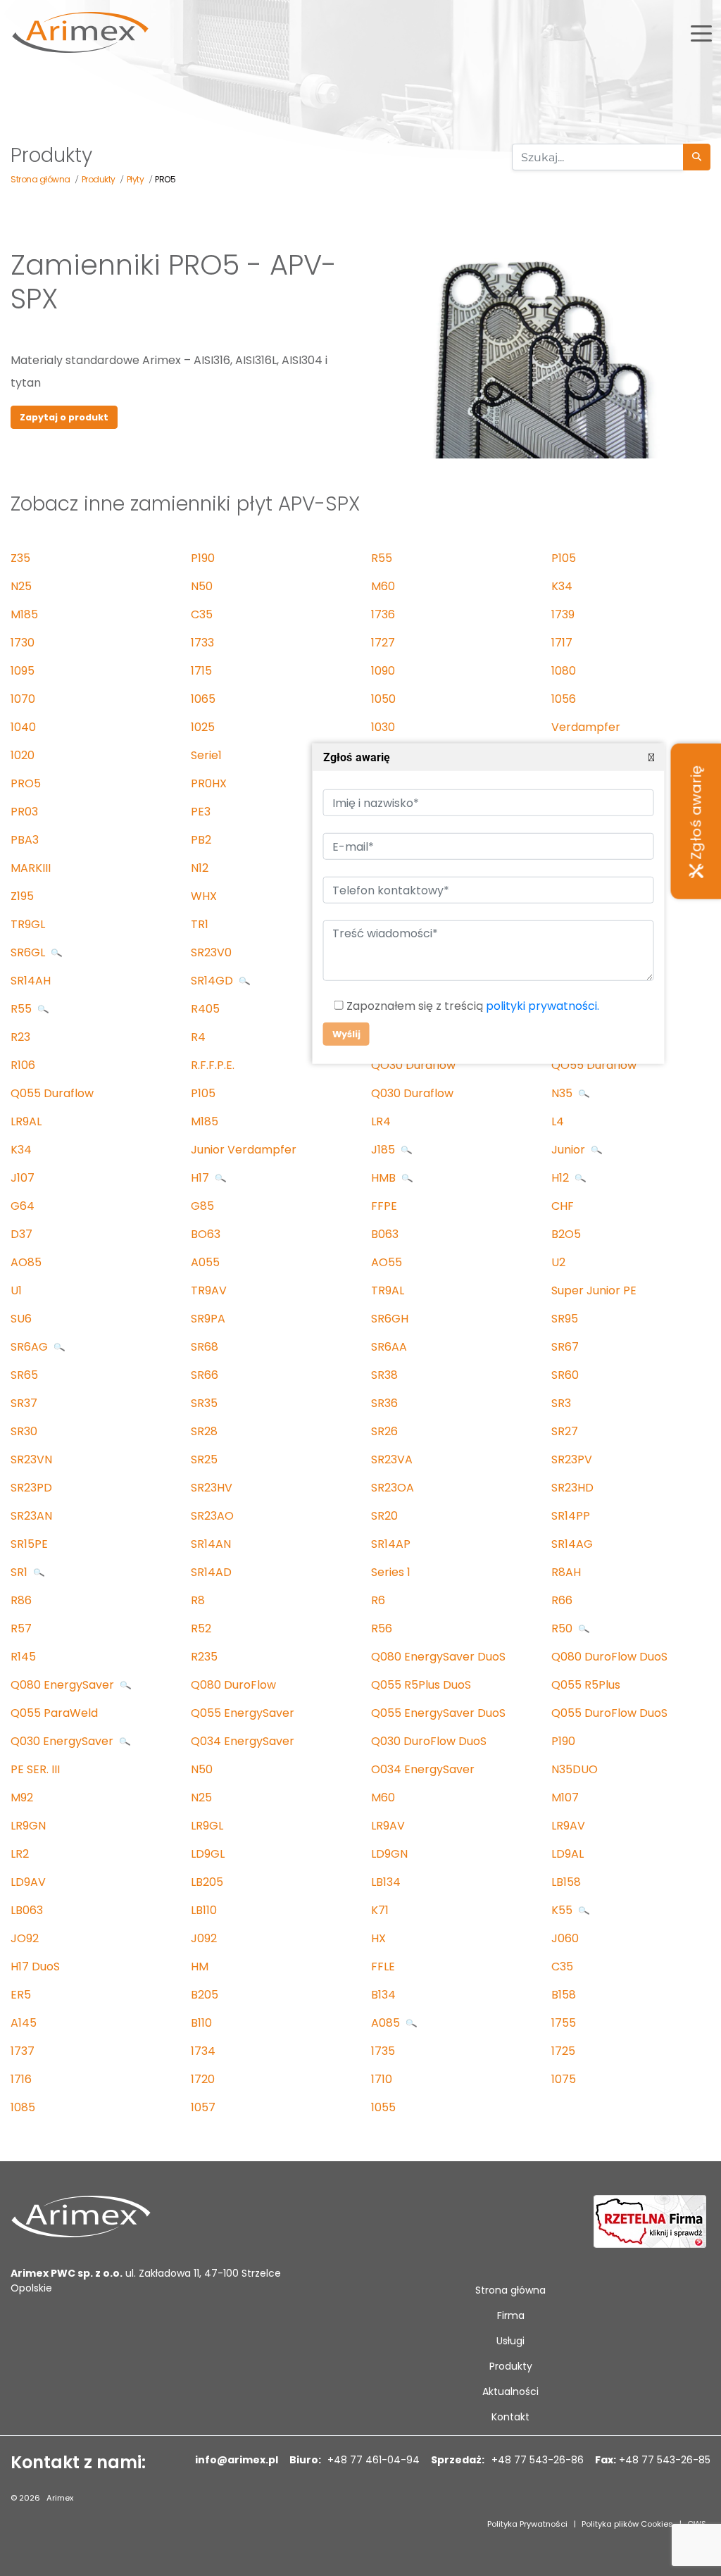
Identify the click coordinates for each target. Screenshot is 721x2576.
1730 (23, 643)
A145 (24, 2023)
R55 (382, 558)
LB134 (386, 1882)
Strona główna (510, 2290)
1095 (23, 671)
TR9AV (209, 1290)
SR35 (204, 1403)
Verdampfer (586, 727)
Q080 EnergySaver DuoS (438, 1657)
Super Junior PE (594, 1290)
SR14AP (391, 1544)
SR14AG (572, 1544)
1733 (202, 643)
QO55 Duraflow (594, 1065)
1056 (564, 699)
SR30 (24, 1431)
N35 (563, 1093)
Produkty (511, 2366)
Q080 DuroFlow (233, 1685)
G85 (202, 1206)
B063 (385, 1234)
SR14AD (211, 1572)
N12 (200, 868)
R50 (563, 1628)
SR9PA (208, 1319)
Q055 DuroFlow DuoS (609, 1713)
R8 (198, 1600)
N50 (202, 586)
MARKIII (31, 868)
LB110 (204, 1910)
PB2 (201, 840)
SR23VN (31, 1459)
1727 (383, 643)
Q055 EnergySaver (243, 1713)
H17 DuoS (35, 1967)
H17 (201, 1178)
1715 (201, 671)
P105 (564, 558)
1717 (562, 643)
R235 (204, 1657)
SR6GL (29, 952)
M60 (383, 586)
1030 (383, 727)
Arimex (60, 2498)
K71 (380, 1910)
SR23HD (572, 1488)
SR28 (204, 1431)
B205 (205, 1995)
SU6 (21, 1319)
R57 (21, 1628)
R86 (21, 1600)
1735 (383, 2051)
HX (378, 1938)
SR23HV (212, 1488)
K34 (562, 586)
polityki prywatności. (542, 1007)
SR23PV (572, 1459)
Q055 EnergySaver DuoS (438, 1713)
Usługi (510, 2341)
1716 (21, 2079)
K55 (563, 1910)
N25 (21, 586)
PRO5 (26, 783)
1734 (203, 2051)
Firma (511, 2315)
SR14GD (213, 981)
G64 (23, 1206)
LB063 (27, 1910)
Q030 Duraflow (412, 1093)
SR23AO (212, 1516)
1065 (203, 699)
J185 (384, 1150)
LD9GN (389, 1854)
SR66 (205, 1375)
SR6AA (389, 1347)
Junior (570, 1150)
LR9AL (26, 1121)
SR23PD (31, 1488)
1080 (564, 671)
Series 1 (391, 1572)
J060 (565, 1938)
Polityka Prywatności (527, 2524)
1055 (383, 2107)
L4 (558, 1121)
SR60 (565, 1375)
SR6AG (31, 1347)
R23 (20, 1037)
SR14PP (571, 1516)
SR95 (565, 1319)
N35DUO (575, 1769)
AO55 (387, 1262)
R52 (201, 1628)
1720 (203, 2079)
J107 (23, 1178)
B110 (201, 2023)
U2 (558, 1262)
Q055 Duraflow (52, 1093)
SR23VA (392, 1459)
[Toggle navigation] (701, 32)
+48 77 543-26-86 (536, 2460)
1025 (203, 727)
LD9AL (568, 1854)
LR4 (381, 1121)
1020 (23, 755)
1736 (383, 614)
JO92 (25, 1938)
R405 (205, 1009)
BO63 (206, 1234)
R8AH (566, 1572)
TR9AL (388, 1290)
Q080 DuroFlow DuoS (609, 1657)
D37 (21, 1234)
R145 (23, 1657)
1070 (23, 699)
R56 (382, 1628)
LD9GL (208, 1854)
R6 (378, 1600)
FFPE (384, 1206)
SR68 (205, 1347)
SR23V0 (211, 952)
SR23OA (393, 1488)
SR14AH (31, 981)
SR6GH (390, 1319)
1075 (564, 2079)
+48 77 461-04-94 (372, 2460)
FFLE (383, 1967)
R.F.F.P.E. (213, 1065)
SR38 (384, 1375)
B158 (564, 1995)
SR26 (384, 1431)
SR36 (384, 1403)
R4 (198, 1037)
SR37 (24, 1403)
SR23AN (31, 1516)
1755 (564, 2023)
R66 (562, 1600)
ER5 (21, 1995)
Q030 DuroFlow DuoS (429, 1741)
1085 (23, 2107)
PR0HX (209, 783)
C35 (202, 614)
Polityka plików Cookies (627, 2524)
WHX (204, 896)
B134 (383, 1995)
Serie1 (206, 755)
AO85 (26, 1262)
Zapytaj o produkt (64, 417)
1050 (383, 699)
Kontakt (510, 2417)
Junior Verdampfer (244, 1150)
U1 (16, 1290)
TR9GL (28, 924)
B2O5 (566, 1234)
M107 (565, 1797)
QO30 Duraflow (413, 1065)
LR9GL (207, 1826)
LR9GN (28, 1826)
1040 (23, 727)
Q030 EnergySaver (63, 1741)
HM (200, 1967)
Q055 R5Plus (586, 1685)
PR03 (24, 812)
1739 (563, 614)
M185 (24, 614)
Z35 (20, 558)
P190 (203, 558)
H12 (562, 1178)
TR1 (200, 924)
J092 (204, 1938)
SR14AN (211, 1544)
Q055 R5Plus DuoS (421, 1685)
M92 (22, 1797)
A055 (205, 1262)
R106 (23, 1065)
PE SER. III (35, 1769)
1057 (203, 2107)
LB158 (566, 1882)
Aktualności (510, 2391)
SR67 (565, 1347)
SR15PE (29, 1544)
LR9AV (388, 1826)
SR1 (20, 1572)
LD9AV (28, 1882)
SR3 (561, 1403)
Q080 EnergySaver (64, 1685)
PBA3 (25, 840)
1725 (563, 2051)
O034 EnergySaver (423, 1769)
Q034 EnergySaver (243, 1741)
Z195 (22, 896)
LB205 (207, 1882)
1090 (383, 671)
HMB (385, 1178)
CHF (563, 1206)
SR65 (24, 1375)
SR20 (384, 1516)
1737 (23, 2051)
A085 (387, 2023)
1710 (382, 2079)
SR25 (204, 1459)
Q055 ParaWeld (54, 1713)
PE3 (201, 812)
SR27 (565, 1431)
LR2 (20, 1854)
